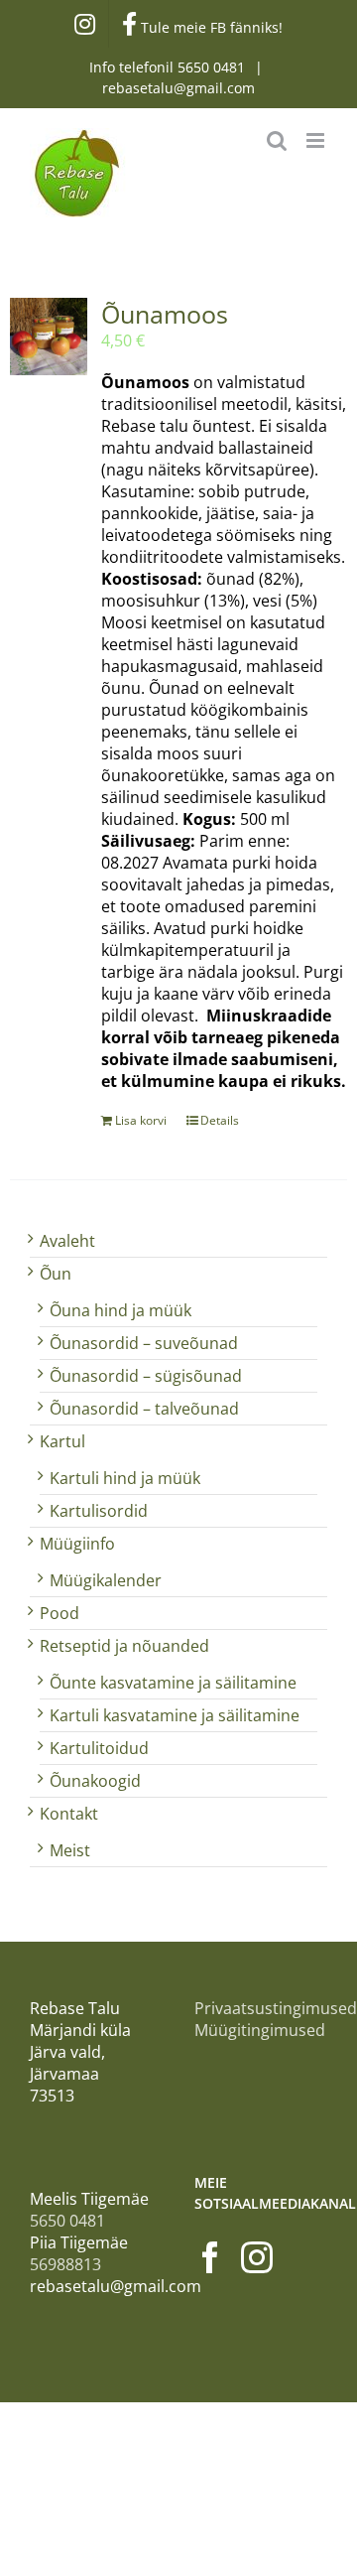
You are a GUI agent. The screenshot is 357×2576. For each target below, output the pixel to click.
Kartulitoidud (99, 1748)
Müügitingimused (260, 2030)
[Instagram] (257, 2257)
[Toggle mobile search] (277, 140)
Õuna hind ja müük (120, 1310)
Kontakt (69, 1814)
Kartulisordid (99, 1511)
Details (220, 1120)
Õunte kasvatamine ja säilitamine (173, 1683)
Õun (56, 1274)
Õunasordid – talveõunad (144, 1409)
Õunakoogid (95, 1781)
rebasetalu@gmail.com (178, 88)
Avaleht (67, 1241)
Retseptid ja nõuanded (124, 1646)
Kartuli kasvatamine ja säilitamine (175, 1715)
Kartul (62, 1441)
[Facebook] (210, 2257)
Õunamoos (165, 314)
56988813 (65, 2264)
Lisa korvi (141, 1120)
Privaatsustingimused (276, 2008)
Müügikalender (106, 1580)
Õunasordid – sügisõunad (146, 1376)
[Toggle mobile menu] (317, 140)
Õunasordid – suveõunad (144, 1343)
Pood (59, 1613)
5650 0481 (213, 67)
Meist (70, 1850)
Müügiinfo (77, 1544)
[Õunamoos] (49, 337)
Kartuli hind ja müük (125, 1478)
